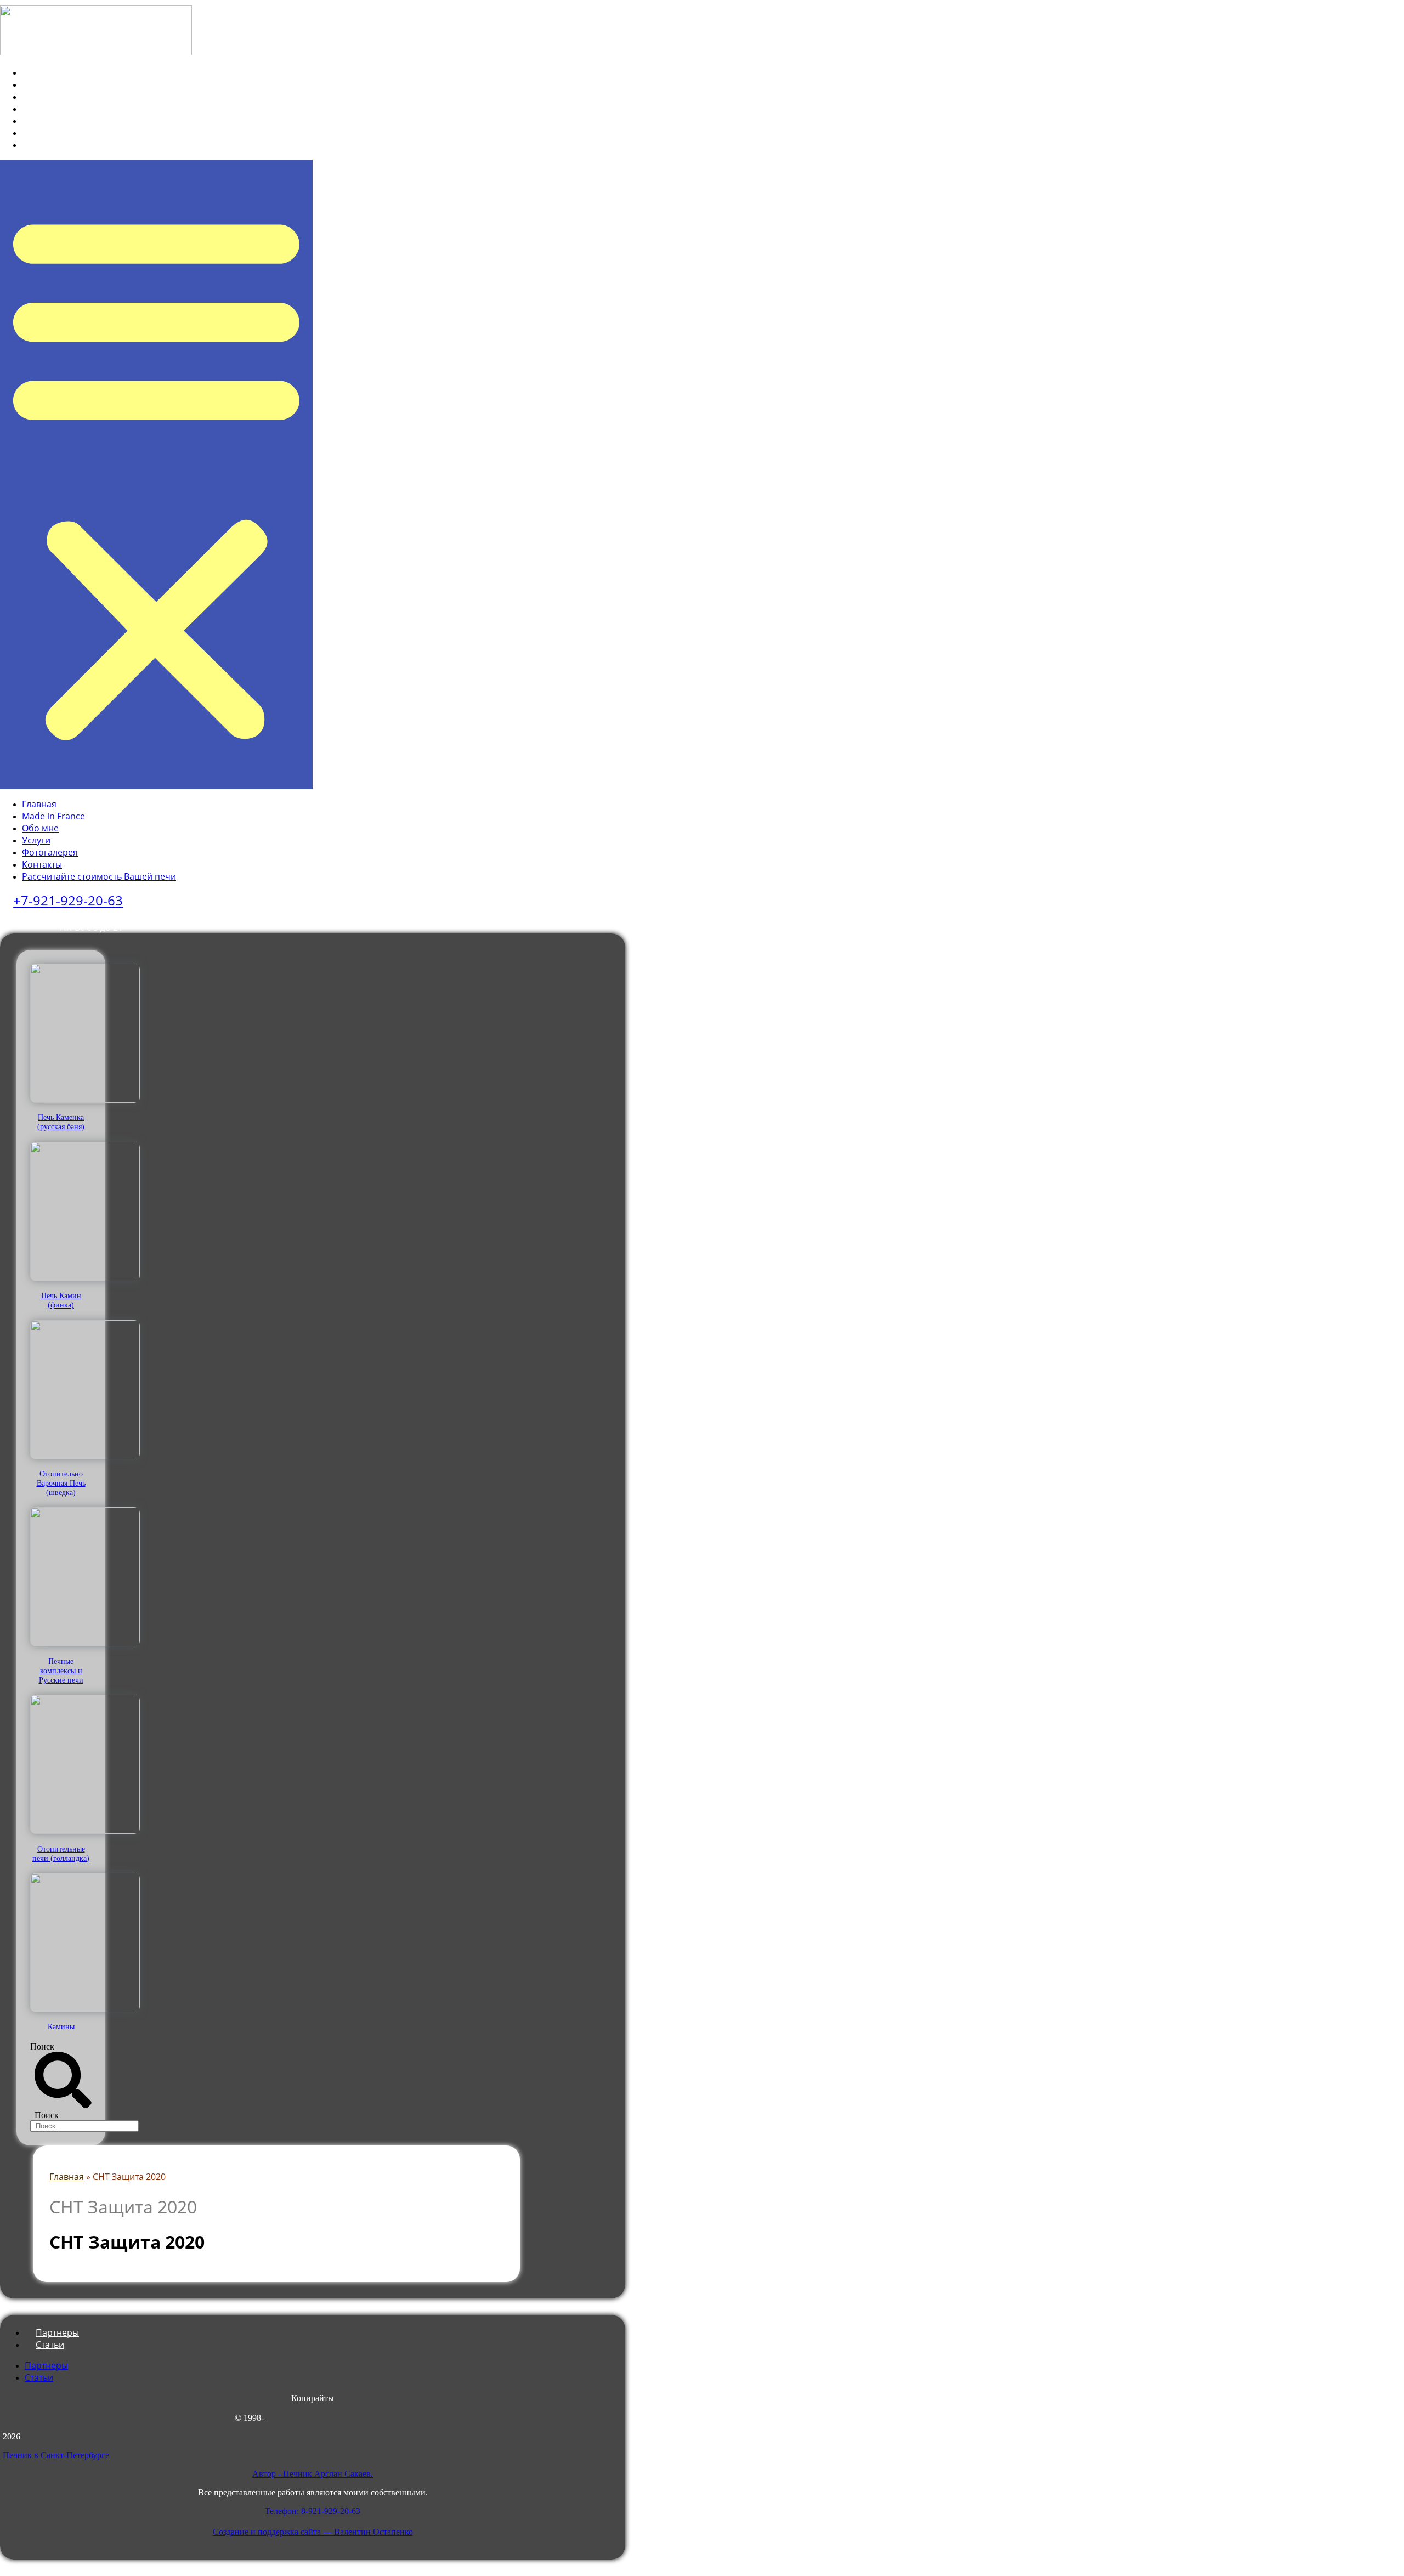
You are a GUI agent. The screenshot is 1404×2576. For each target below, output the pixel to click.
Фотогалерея (58, 121)
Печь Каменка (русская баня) (61, 1122)
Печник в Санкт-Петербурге (56, 2455)
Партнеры (46, 2365)
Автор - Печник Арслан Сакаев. (313, 2474)
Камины (61, 2026)
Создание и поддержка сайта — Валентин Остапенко (313, 2532)
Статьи (50, 2345)
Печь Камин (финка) (61, 1300)
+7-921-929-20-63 (68, 900)
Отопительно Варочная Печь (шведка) (61, 1483)
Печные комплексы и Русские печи (61, 1671)
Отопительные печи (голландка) (61, 1853)
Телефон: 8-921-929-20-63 (313, 2511)
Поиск (42, 2046)
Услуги (44, 109)
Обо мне (49, 97)
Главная (47, 72)
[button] (156, 474)
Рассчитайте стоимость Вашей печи (107, 145)
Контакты (50, 133)
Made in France (62, 84)
